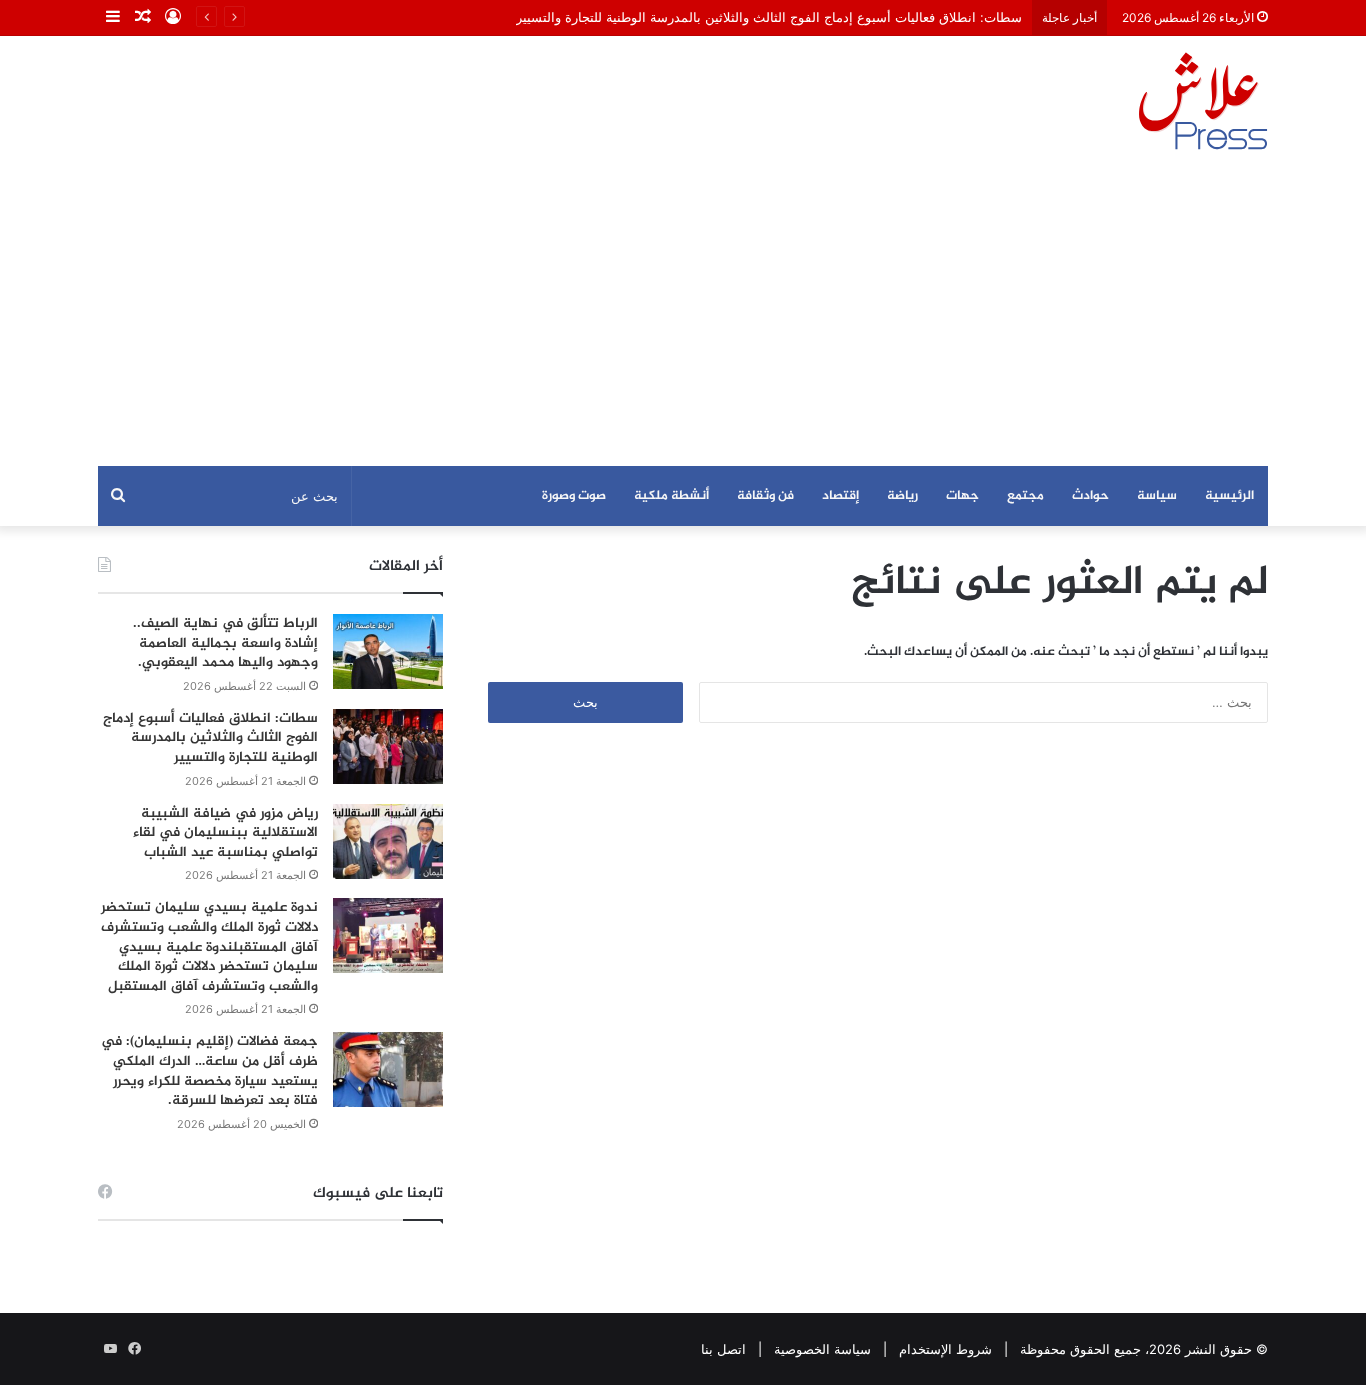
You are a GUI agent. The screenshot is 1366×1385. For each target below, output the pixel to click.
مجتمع (1025, 496)
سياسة (1157, 496)
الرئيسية (1229, 496)
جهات (962, 496)
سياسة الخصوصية (822, 1349)
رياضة (902, 496)
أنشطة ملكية (671, 496)
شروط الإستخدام (945, 1349)
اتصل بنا (723, 1349)
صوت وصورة (574, 496)
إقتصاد (840, 496)
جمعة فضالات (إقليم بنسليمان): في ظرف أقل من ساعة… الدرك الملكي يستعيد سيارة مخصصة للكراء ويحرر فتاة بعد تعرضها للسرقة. (209, 1071)
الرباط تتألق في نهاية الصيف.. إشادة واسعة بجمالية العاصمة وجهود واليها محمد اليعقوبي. (225, 643)
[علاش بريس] (1203, 101)
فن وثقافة (765, 496)
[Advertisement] (683, 316)
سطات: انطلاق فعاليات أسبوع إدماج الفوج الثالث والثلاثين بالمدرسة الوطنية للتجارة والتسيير (769, 17)
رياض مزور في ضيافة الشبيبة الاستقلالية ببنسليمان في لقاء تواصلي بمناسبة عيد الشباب (225, 833)
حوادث (1090, 496)
